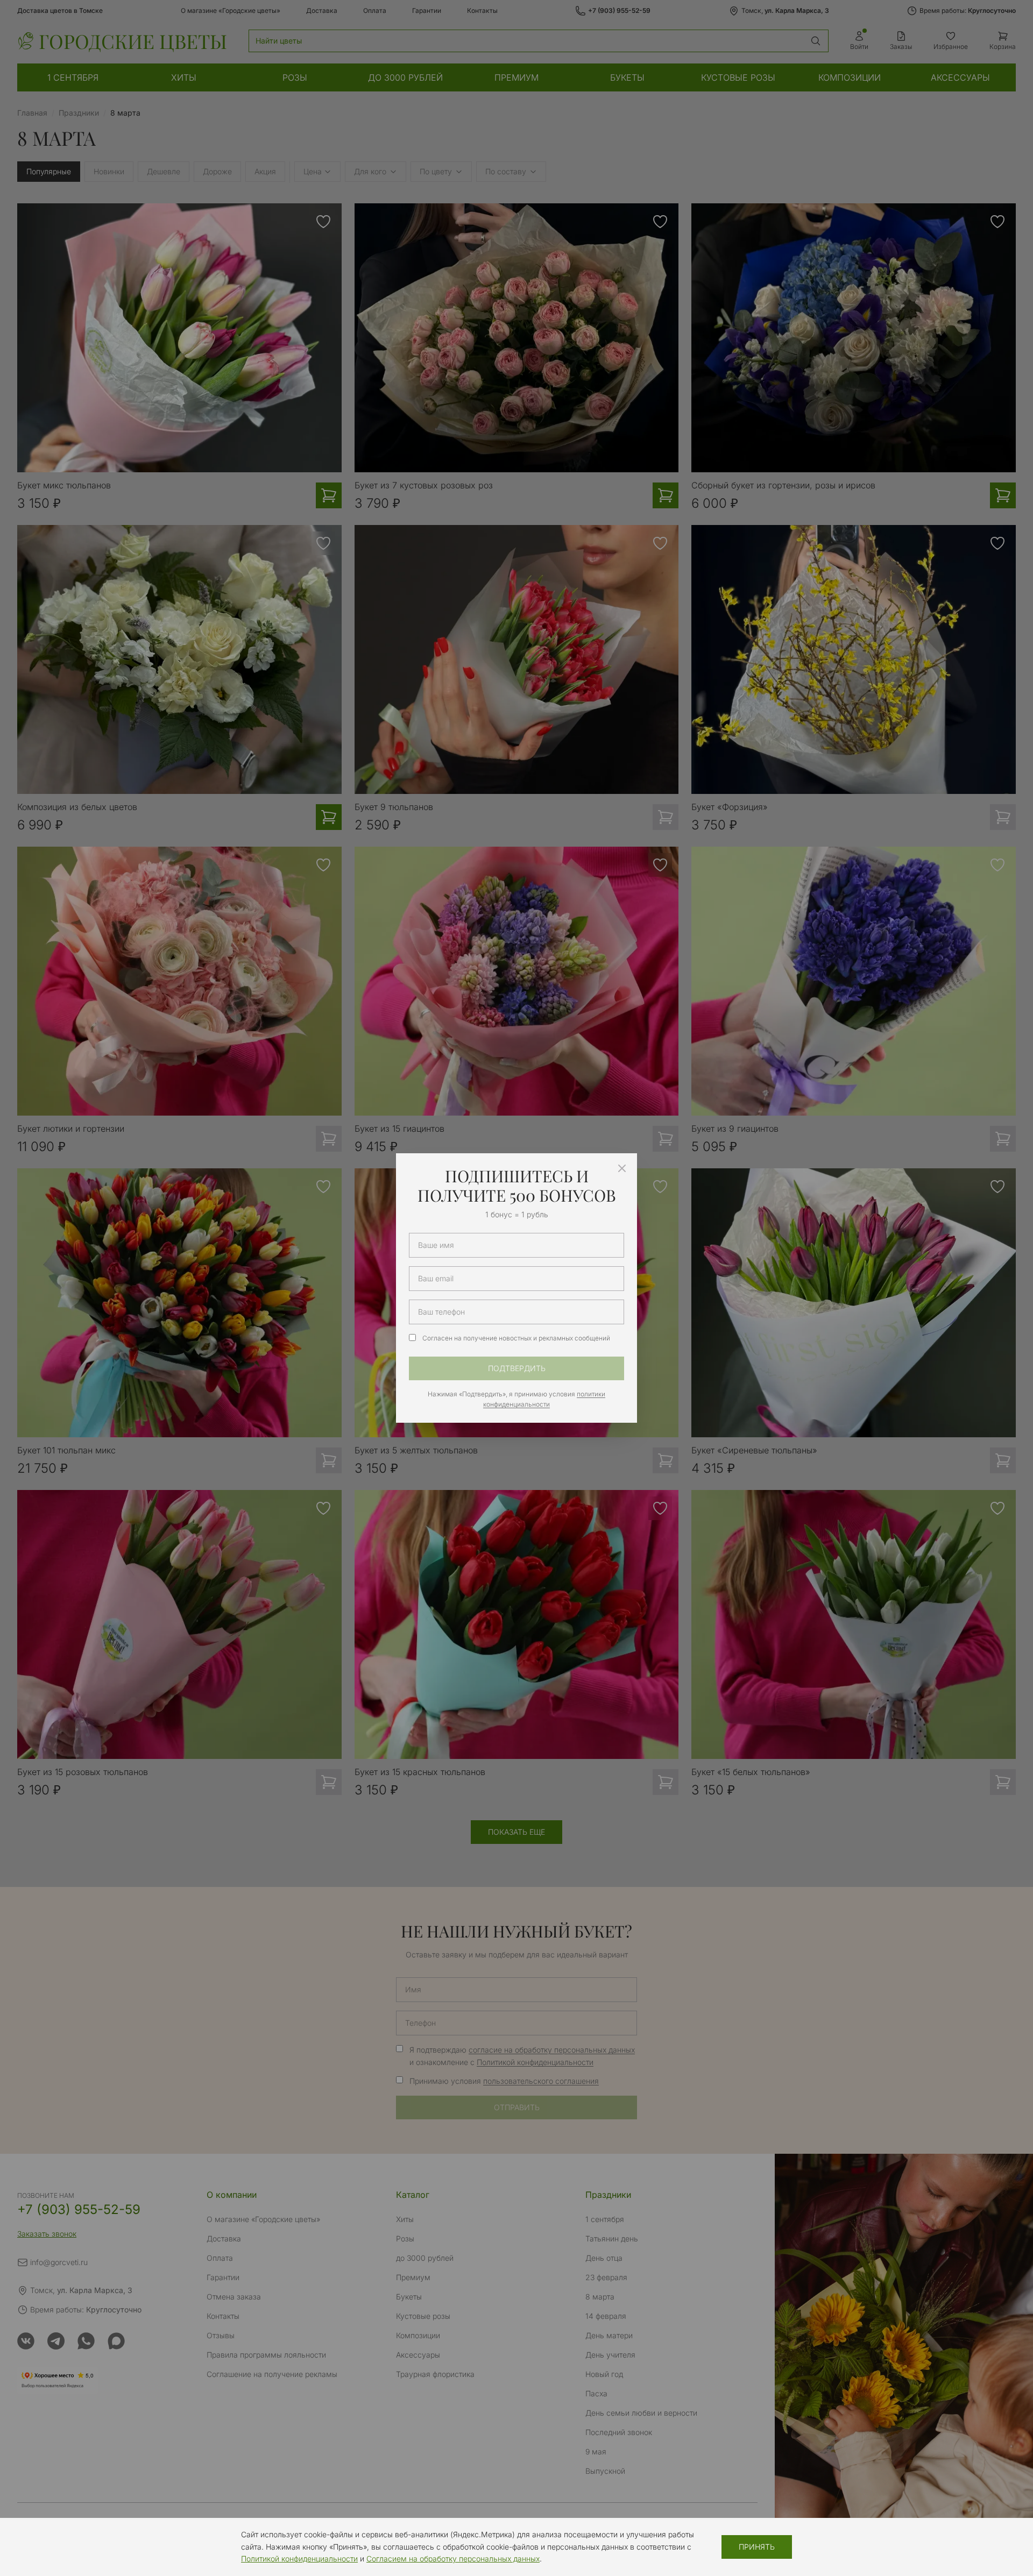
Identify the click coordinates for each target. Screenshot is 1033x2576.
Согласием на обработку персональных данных (453, 2559)
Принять (757, 2547)
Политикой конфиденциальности (299, 2559)
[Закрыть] (622, 1168)
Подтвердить (517, 1368)
